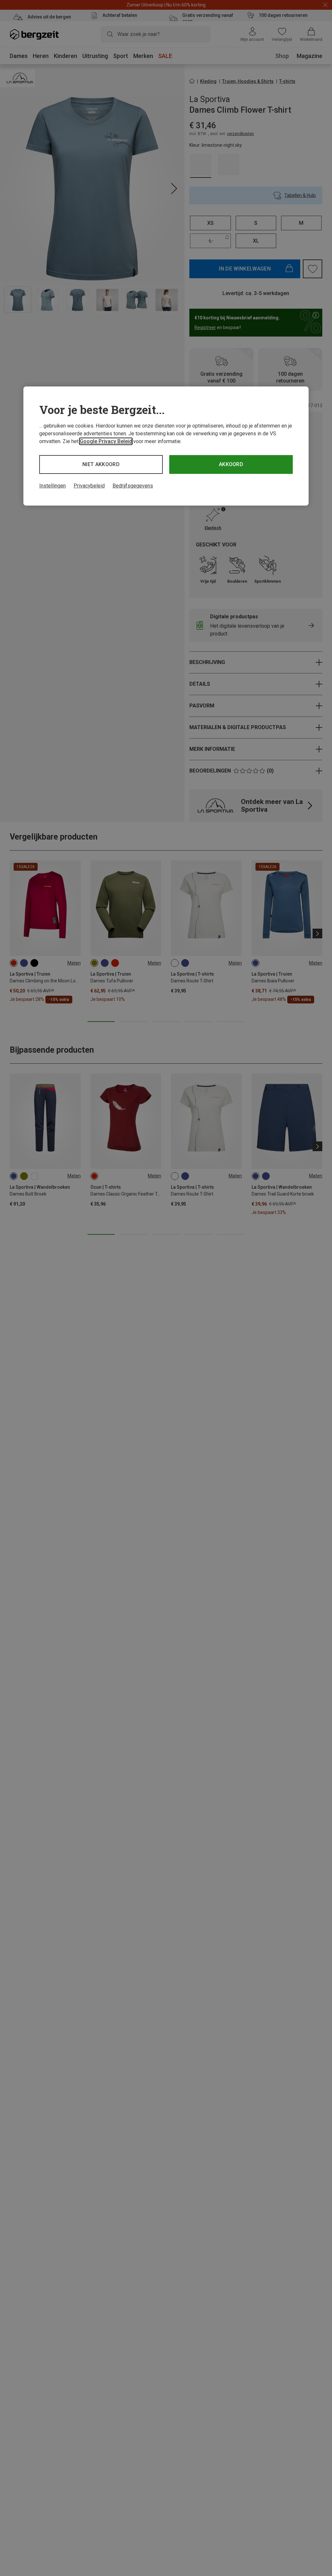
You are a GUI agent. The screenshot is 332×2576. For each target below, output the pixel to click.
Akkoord (231, 464)
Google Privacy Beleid (106, 441)
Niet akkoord (101, 464)
